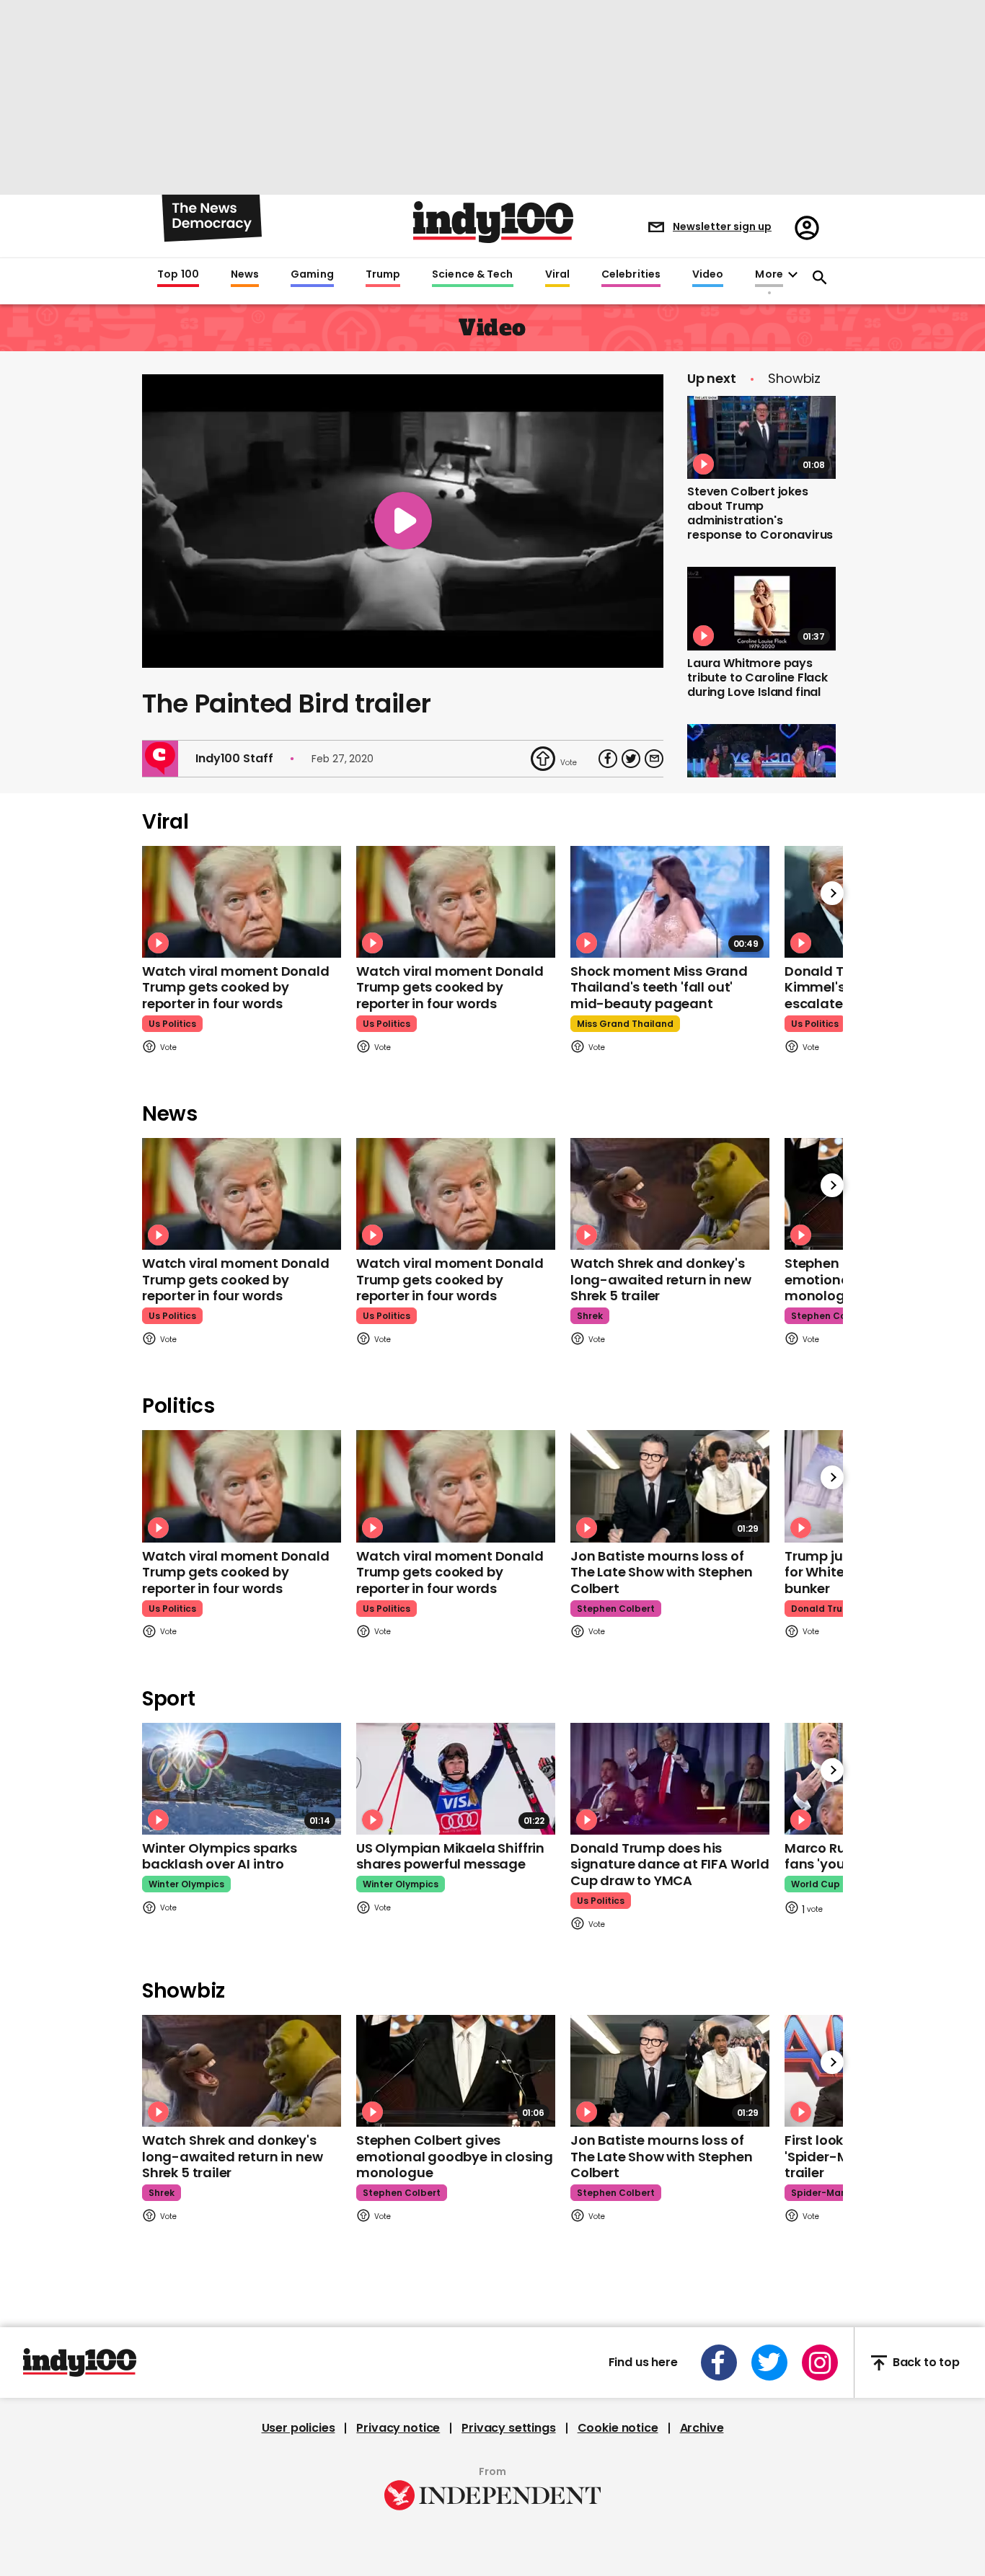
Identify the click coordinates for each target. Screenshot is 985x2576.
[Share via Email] (654, 759)
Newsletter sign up (722, 226)
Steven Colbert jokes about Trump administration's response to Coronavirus (760, 513)
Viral (557, 275)
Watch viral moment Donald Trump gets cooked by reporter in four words (236, 987)
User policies (299, 2428)
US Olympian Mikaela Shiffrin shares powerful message (450, 1856)
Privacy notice (398, 2428)
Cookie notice (618, 2428)
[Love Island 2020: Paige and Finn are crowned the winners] (761, 766)
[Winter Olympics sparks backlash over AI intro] (242, 1779)
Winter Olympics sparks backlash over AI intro (220, 1856)
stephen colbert (830, 1316)
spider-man (819, 2193)
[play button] (403, 521)
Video (708, 275)
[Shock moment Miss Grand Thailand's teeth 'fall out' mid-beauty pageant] (670, 902)
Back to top (926, 2363)
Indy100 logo (493, 222)
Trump (383, 275)
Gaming (312, 275)
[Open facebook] (719, 2363)
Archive (702, 2428)
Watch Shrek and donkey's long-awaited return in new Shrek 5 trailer (661, 1279)
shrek (590, 1316)
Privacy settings (508, 2428)
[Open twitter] (769, 2363)
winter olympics (186, 1884)
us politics (172, 1024)
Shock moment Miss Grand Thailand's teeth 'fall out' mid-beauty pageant (659, 987)
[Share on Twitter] (631, 759)
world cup (816, 1884)
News (245, 275)
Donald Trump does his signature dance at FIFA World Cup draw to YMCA (670, 1864)
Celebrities (631, 275)
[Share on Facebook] (608, 759)
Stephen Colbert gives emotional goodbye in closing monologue (455, 2156)
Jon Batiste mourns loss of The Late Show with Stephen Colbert (661, 1572)
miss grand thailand (625, 1024)
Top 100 (178, 275)
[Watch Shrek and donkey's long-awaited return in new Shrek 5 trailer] (670, 1194)
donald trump (824, 1609)
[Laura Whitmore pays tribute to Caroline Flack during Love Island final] (761, 609)
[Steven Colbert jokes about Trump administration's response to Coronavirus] (761, 438)
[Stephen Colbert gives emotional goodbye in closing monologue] (456, 2071)
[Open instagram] (820, 2363)
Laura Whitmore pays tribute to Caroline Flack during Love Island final (757, 678)
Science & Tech (472, 275)
